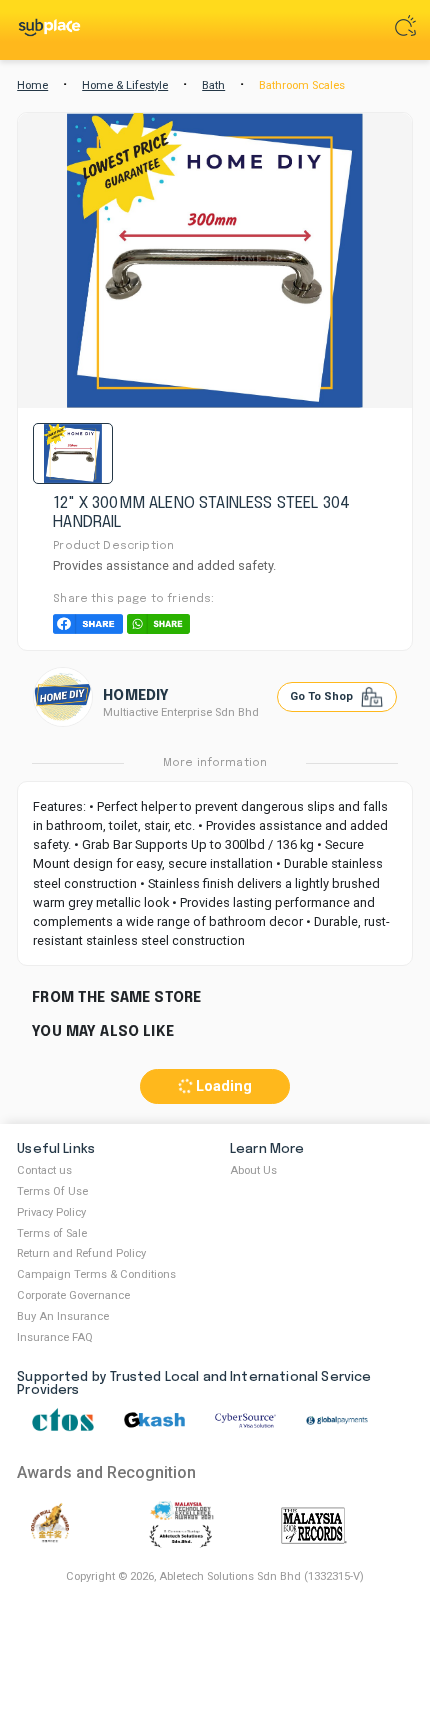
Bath (213, 85)
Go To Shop (323, 696)
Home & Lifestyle (125, 85)
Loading (222, 1086)
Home (32, 85)
